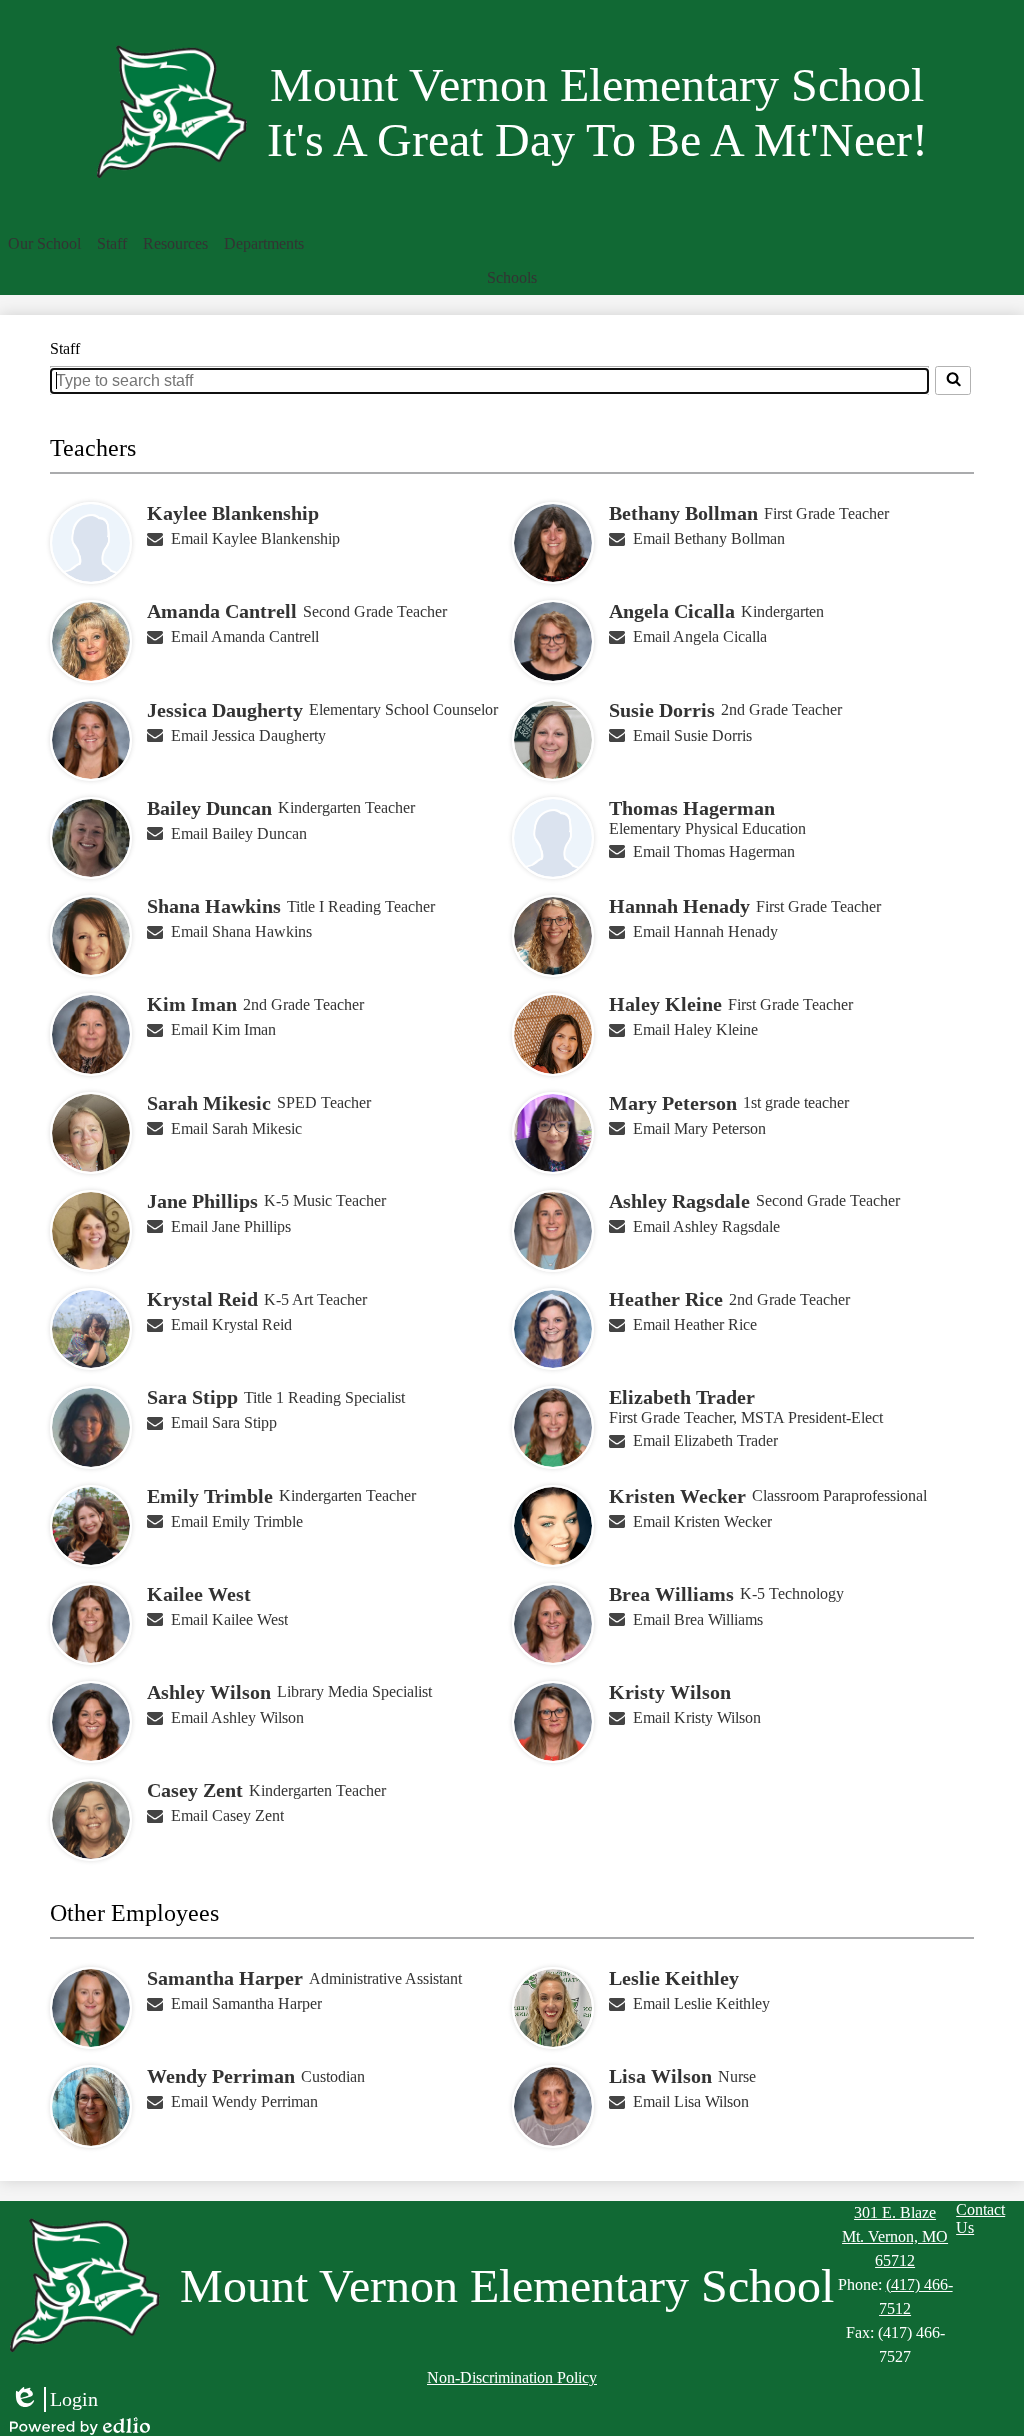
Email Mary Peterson (699, 1128)
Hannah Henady (679, 906)
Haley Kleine (665, 1004)
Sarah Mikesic (209, 1103)
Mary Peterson (673, 1103)
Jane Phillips (202, 1201)
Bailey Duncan (209, 808)
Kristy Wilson (670, 1692)
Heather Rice (666, 1299)
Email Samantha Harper (246, 2003)
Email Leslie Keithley (701, 2003)
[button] (44, 244)
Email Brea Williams (698, 1619)
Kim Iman (192, 1004)
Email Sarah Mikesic (236, 1128)
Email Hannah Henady (705, 931)
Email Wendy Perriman (244, 2101)
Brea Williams (671, 1594)
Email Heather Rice (695, 1324)
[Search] (953, 380)
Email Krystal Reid (231, 1324)
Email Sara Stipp (224, 1422)
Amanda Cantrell (222, 611)
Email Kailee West (229, 1619)
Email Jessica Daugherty (248, 735)
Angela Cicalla (672, 611)
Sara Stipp (192, 1397)
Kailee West (199, 1594)
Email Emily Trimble (237, 1521)
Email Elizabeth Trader (705, 1440)
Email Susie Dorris (692, 735)
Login (54, 2400)
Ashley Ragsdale (679, 1201)
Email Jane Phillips (231, 1226)
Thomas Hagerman (692, 808)
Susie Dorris (662, 710)
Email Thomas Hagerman (714, 851)
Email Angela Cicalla (700, 636)
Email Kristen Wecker (702, 1521)
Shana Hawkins (214, 906)
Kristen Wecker (677, 1496)
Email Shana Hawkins (241, 931)
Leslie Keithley (674, 1978)
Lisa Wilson (660, 2076)
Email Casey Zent (227, 1815)
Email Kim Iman (223, 1029)
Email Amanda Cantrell (245, 636)
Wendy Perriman (221, 2076)
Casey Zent (195, 1790)
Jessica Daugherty (225, 710)
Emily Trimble (210, 1496)
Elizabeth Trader (682, 1397)
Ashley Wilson (209, 1692)
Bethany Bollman (683, 513)
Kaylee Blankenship (233, 513)
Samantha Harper (225, 1978)
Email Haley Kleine (695, 1029)
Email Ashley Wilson (237, 1717)
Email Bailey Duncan (239, 833)
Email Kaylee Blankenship (255, 538)
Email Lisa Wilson (691, 2101)
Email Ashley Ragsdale (706, 1226)
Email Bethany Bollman (709, 538)
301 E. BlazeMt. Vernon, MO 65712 (895, 2236)
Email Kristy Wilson (697, 1717)
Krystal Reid (202, 1299)
